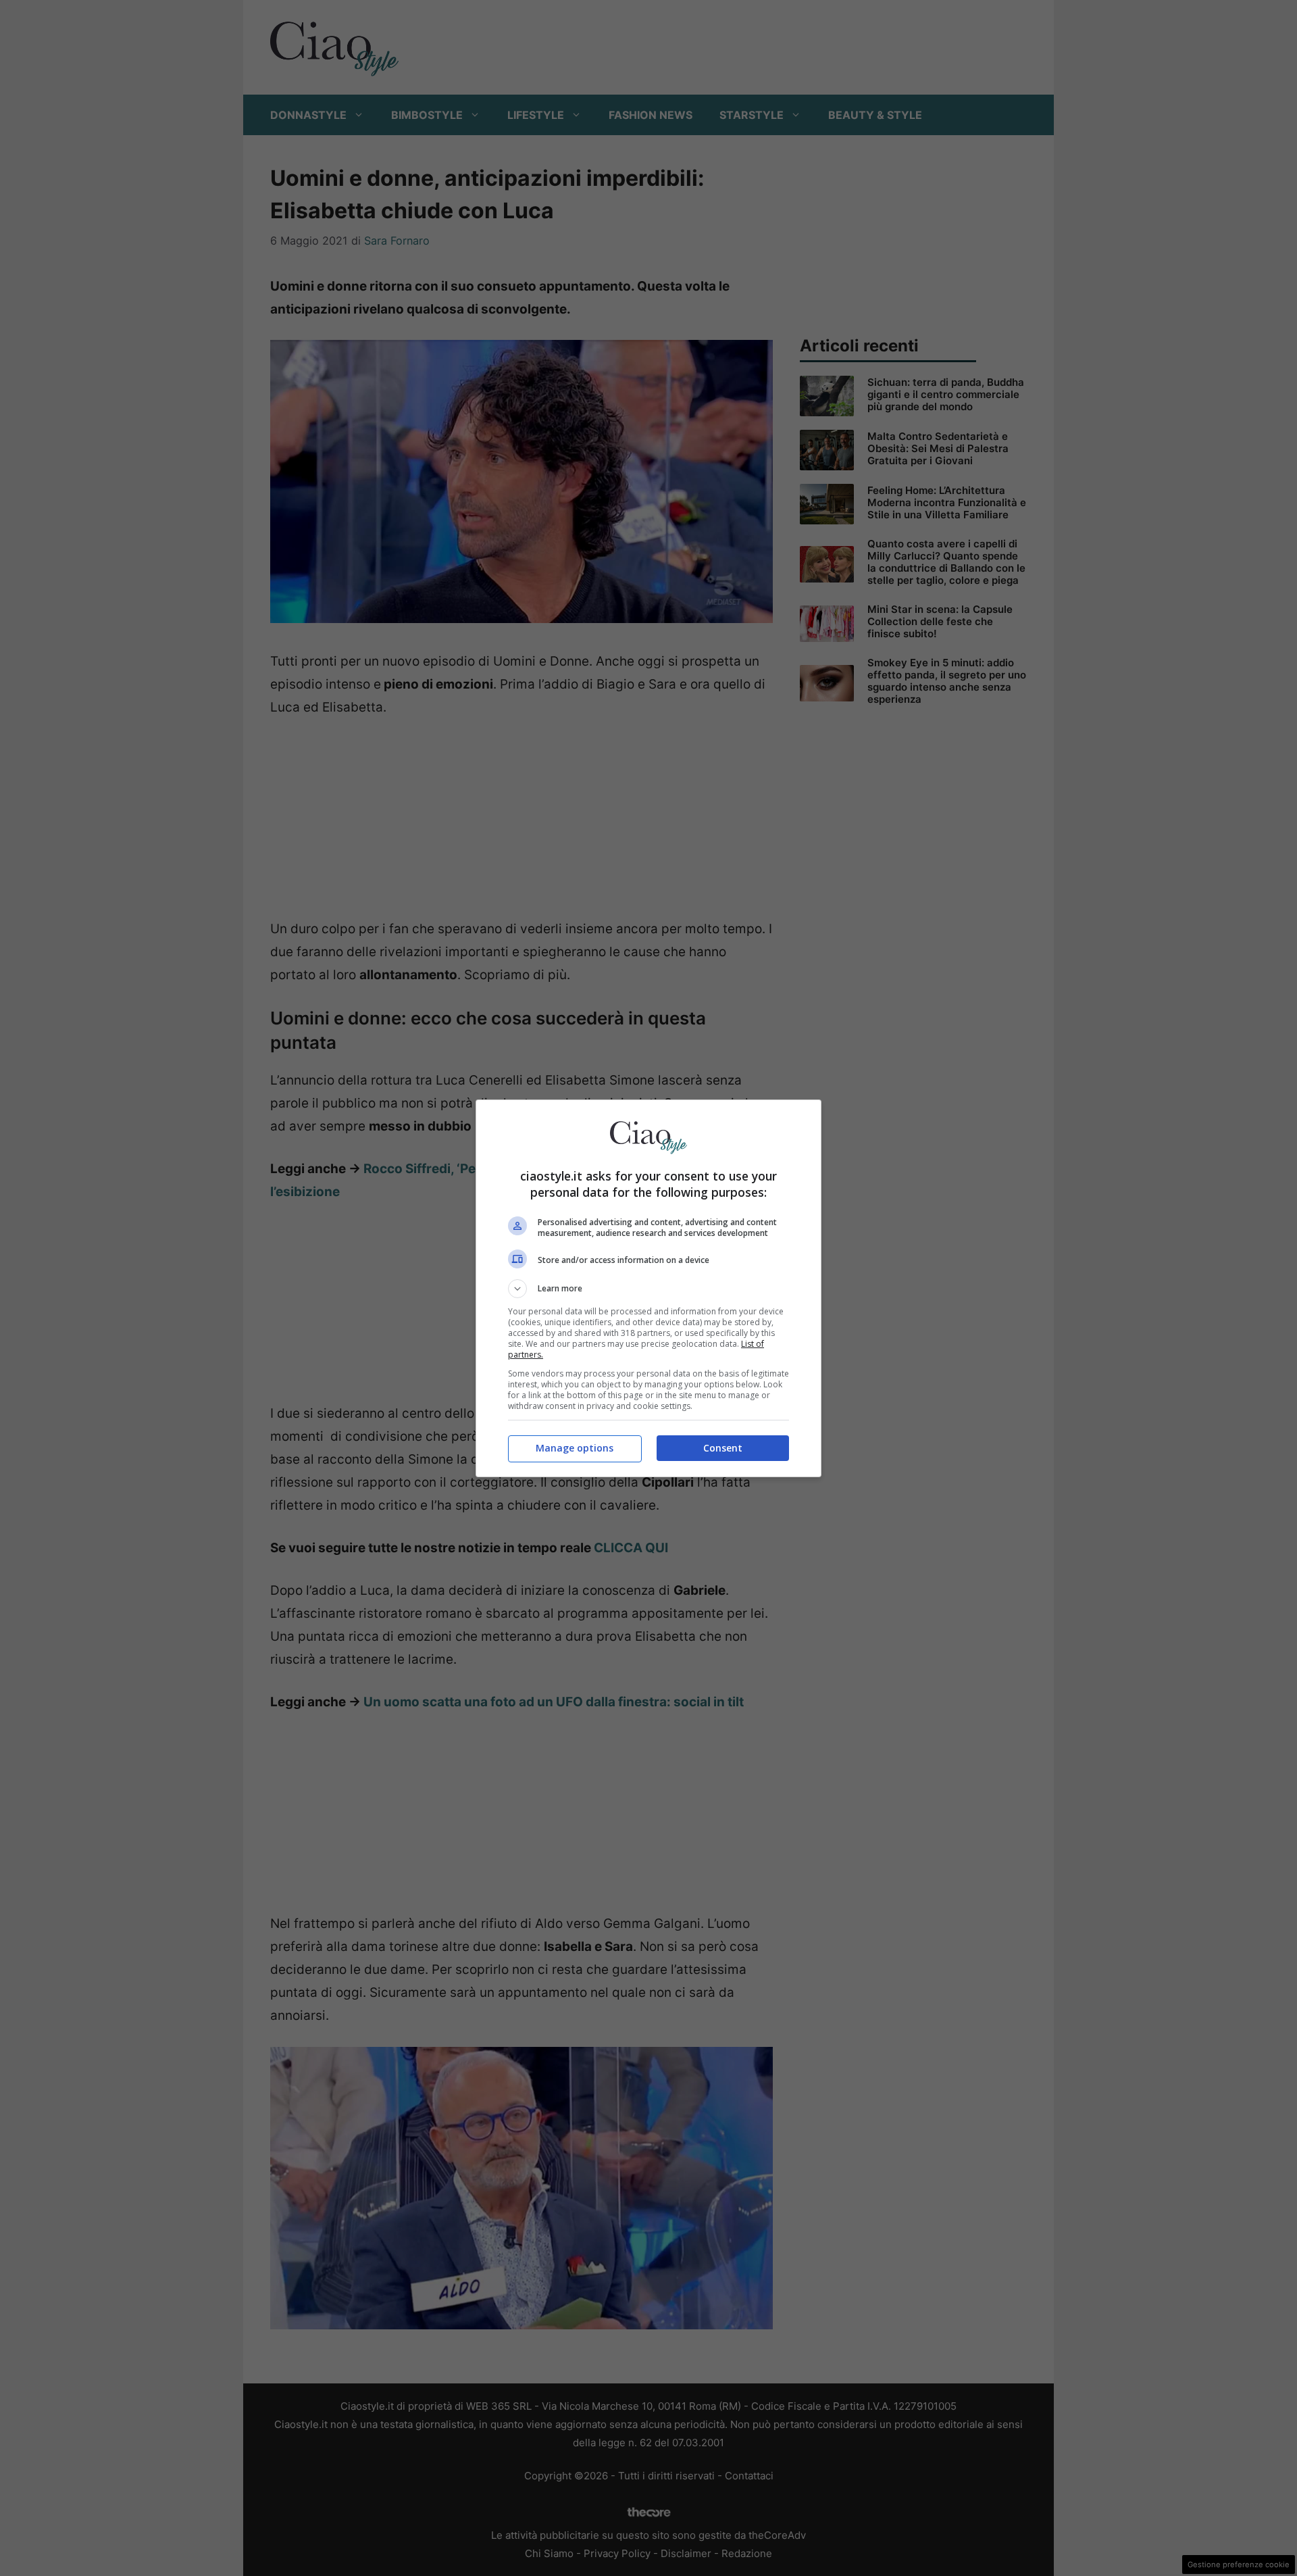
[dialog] (648, 1288)
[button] (648, 1289)
